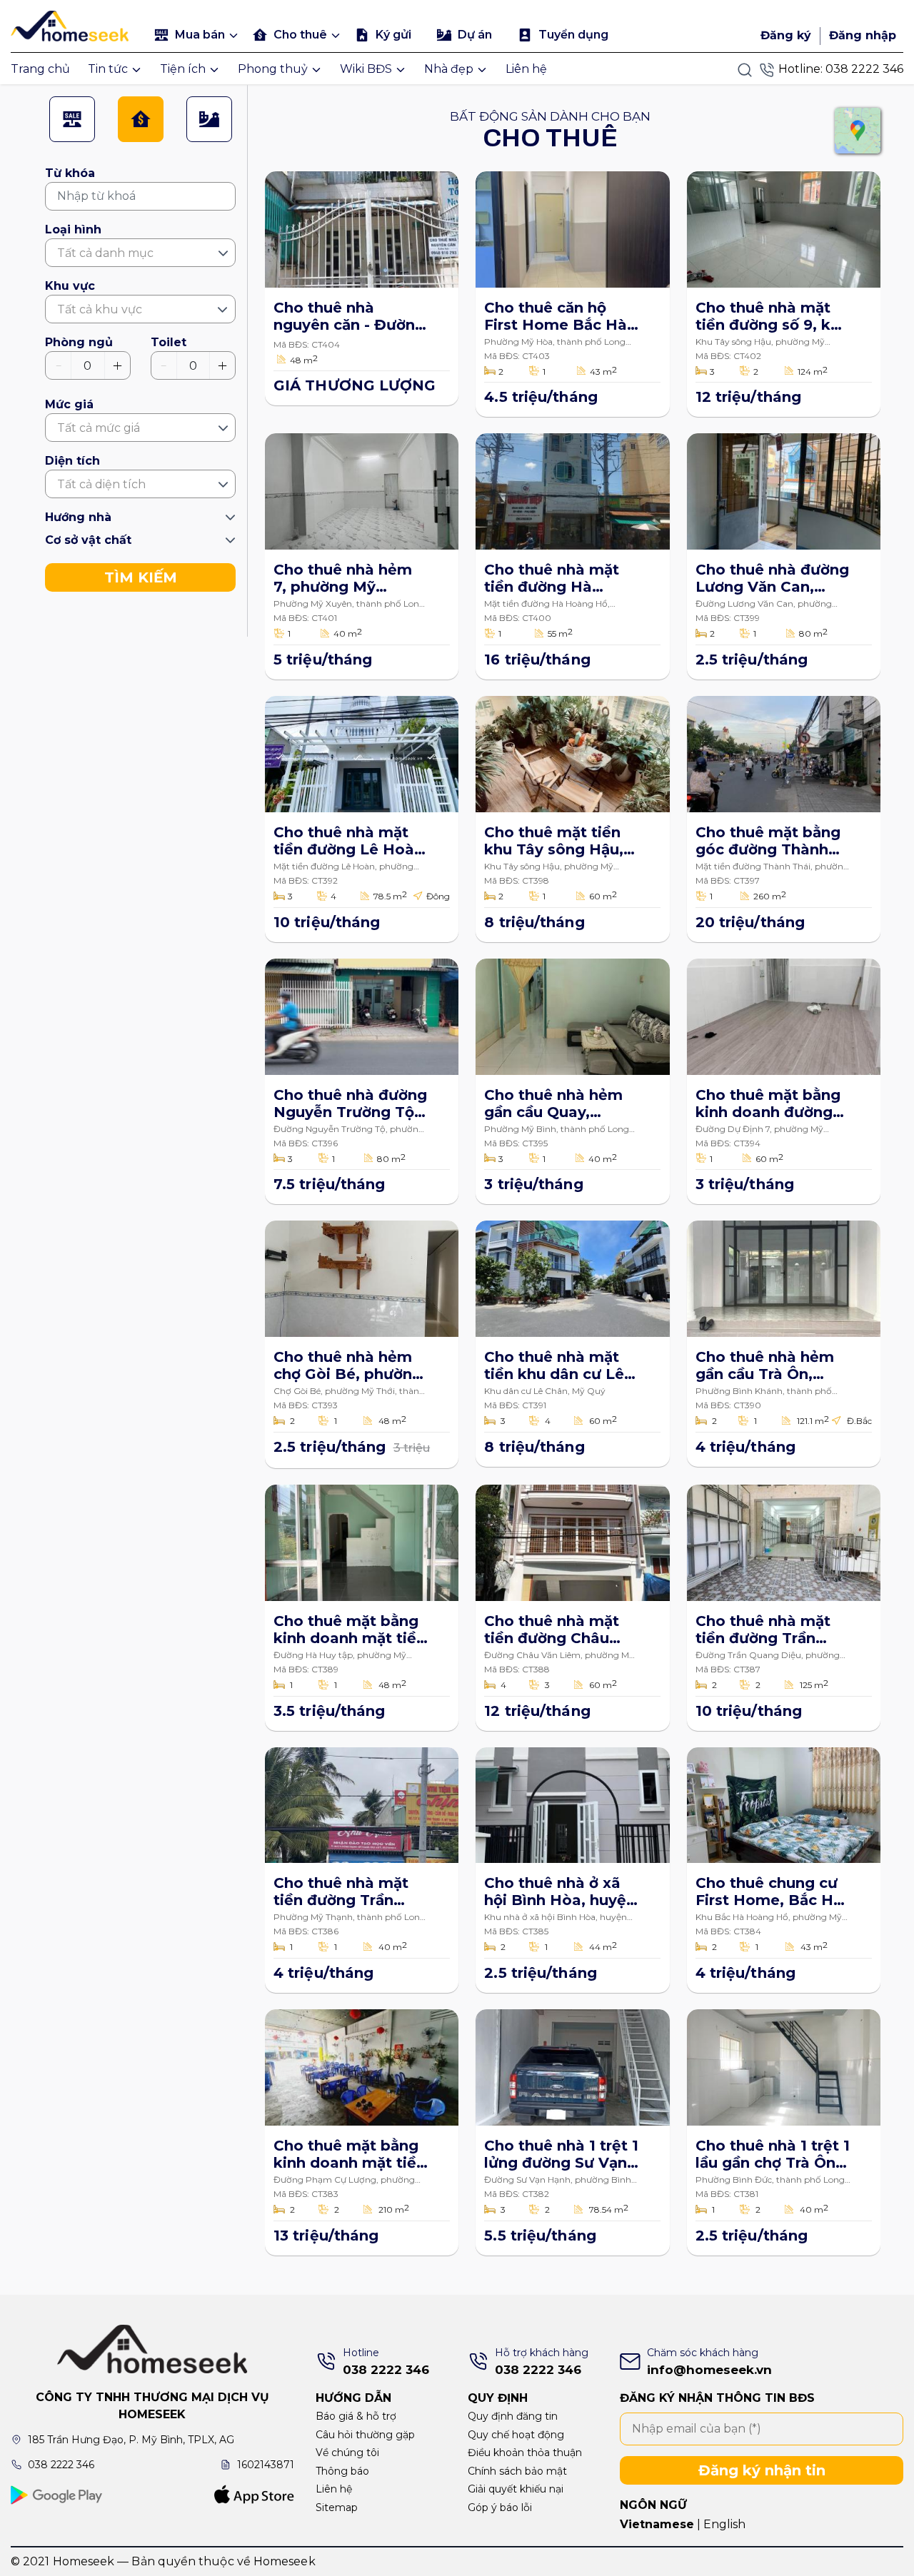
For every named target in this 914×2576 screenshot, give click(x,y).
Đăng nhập (863, 35)
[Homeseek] (73, 24)
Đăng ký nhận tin (762, 2470)
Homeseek (285, 2561)
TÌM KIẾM (141, 577)
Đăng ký (786, 35)
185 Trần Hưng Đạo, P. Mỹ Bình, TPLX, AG (131, 2440)
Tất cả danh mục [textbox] (105, 253)
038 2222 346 (864, 69)
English (724, 2524)
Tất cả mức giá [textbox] (99, 428)
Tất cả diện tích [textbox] (101, 484)
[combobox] (140, 253)
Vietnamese (657, 2524)
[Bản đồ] (858, 131)
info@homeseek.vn (709, 2370)
